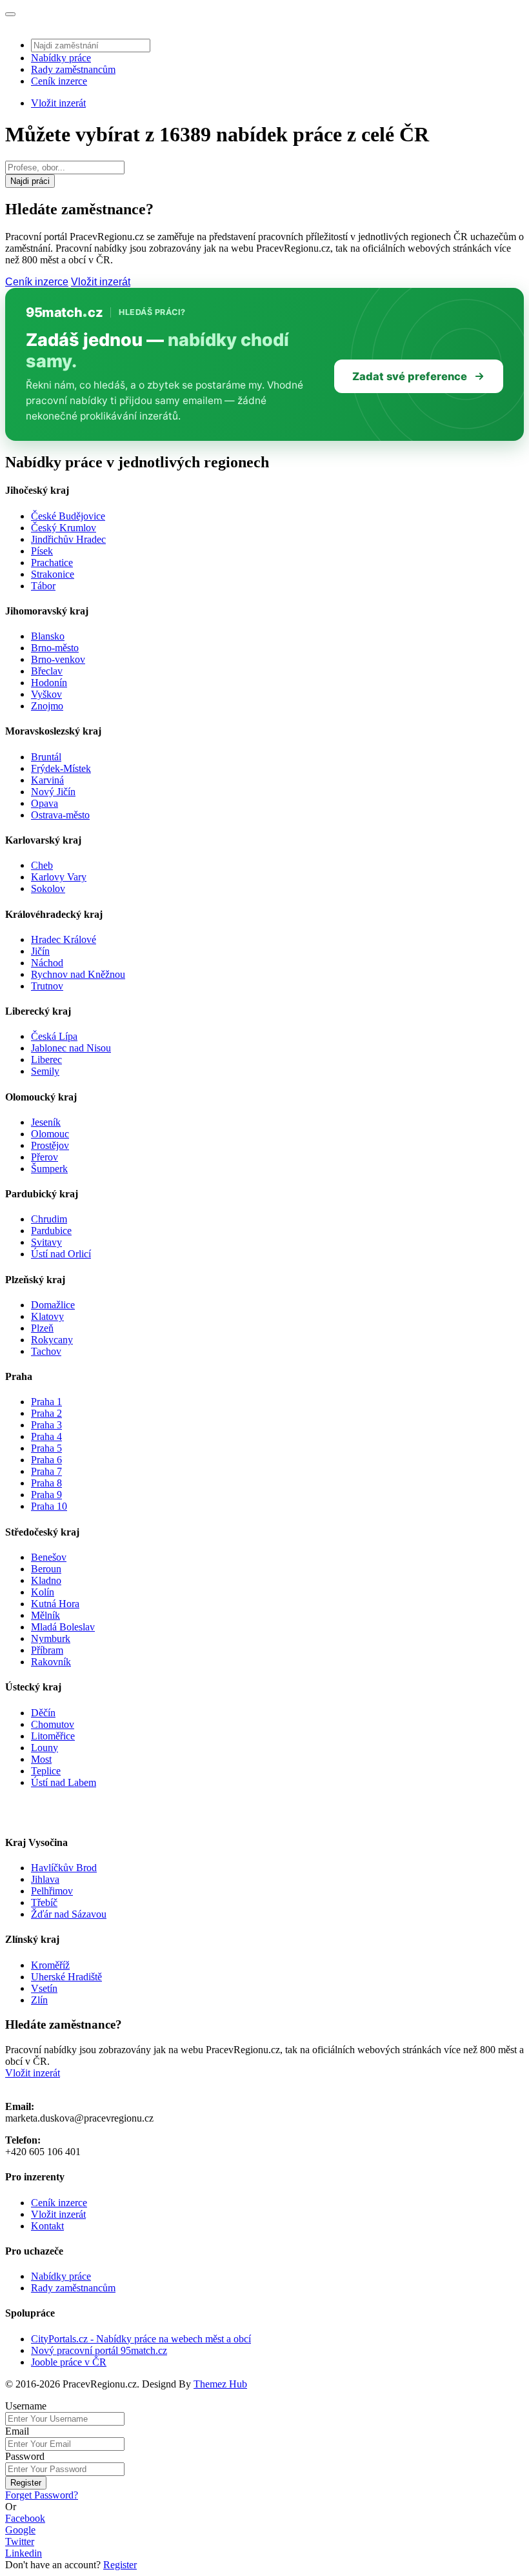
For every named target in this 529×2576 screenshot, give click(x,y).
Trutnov (47, 986)
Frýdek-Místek (61, 768)
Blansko (48, 636)
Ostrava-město (60, 815)
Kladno (46, 1580)
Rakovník (51, 1662)
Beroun (46, 1569)
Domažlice (53, 1305)
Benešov (49, 1557)
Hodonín (49, 683)
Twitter (20, 2541)
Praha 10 (49, 1506)
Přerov (45, 1157)
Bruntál (46, 757)
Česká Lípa (54, 1036)
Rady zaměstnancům (73, 69)
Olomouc (50, 1134)
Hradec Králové (64, 939)
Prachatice (52, 563)
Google (20, 2530)
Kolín (43, 1592)
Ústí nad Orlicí (61, 1254)
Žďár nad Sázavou (69, 1914)
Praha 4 (46, 1436)
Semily (45, 1071)
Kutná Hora (55, 1604)
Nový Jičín (53, 792)
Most (41, 1759)
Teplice (46, 1771)
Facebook (25, 2518)
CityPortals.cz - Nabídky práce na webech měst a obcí (141, 2339)
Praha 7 (46, 1471)
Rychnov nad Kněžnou (78, 974)
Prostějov (50, 1145)
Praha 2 (46, 1413)
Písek (42, 551)
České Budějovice (68, 516)
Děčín (43, 1713)
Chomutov (53, 1724)
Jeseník (46, 1122)
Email (17, 2431)
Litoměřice (53, 1736)
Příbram (47, 1650)
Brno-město (55, 648)
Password (25, 2456)
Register (26, 2483)
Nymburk (51, 1638)
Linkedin (24, 2553)
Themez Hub (220, 2384)
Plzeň (42, 1328)
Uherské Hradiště (66, 1977)
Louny (45, 1748)
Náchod (47, 963)
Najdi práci (30, 181)
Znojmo (47, 706)
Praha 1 (46, 1402)
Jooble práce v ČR (69, 2362)
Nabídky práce (61, 58)
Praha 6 (46, 1460)
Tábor (43, 586)
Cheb (42, 865)
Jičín (40, 951)
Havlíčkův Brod (64, 1868)
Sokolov (48, 888)
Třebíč (44, 1902)
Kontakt (47, 2226)
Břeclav (47, 671)
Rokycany (52, 1340)
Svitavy (46, 1242)
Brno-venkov (58, 659)
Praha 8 (46, 1483)
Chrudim (49, 1219)
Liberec (46, 1060)
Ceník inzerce (59, 81)
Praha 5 (46, 1448)
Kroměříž (50, 1965)
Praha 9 (46, 1495)
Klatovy (47, 1316)
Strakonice (53, 574)
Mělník (45, 1615)
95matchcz (64, 312)
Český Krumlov (64, 528)
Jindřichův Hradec (68, 539)
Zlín (39, 2000)
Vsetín (44, 1988)
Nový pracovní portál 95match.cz (99, 2350)
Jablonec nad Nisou (71, 1048)
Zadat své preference (410, 376)
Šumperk (49, 1169)
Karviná (47, 780)
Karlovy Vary (59, 877)
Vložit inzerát (58, 103)
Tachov (46, 1351)
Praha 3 (46, 1425)
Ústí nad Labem (64, 1782)
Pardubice (51, 1231)
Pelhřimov (52, 1891)
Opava (45, 803)
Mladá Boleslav (63, 1627)
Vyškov (46, 694)
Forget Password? (42, 2495)
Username (26, 2406)
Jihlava (45, 1879)
